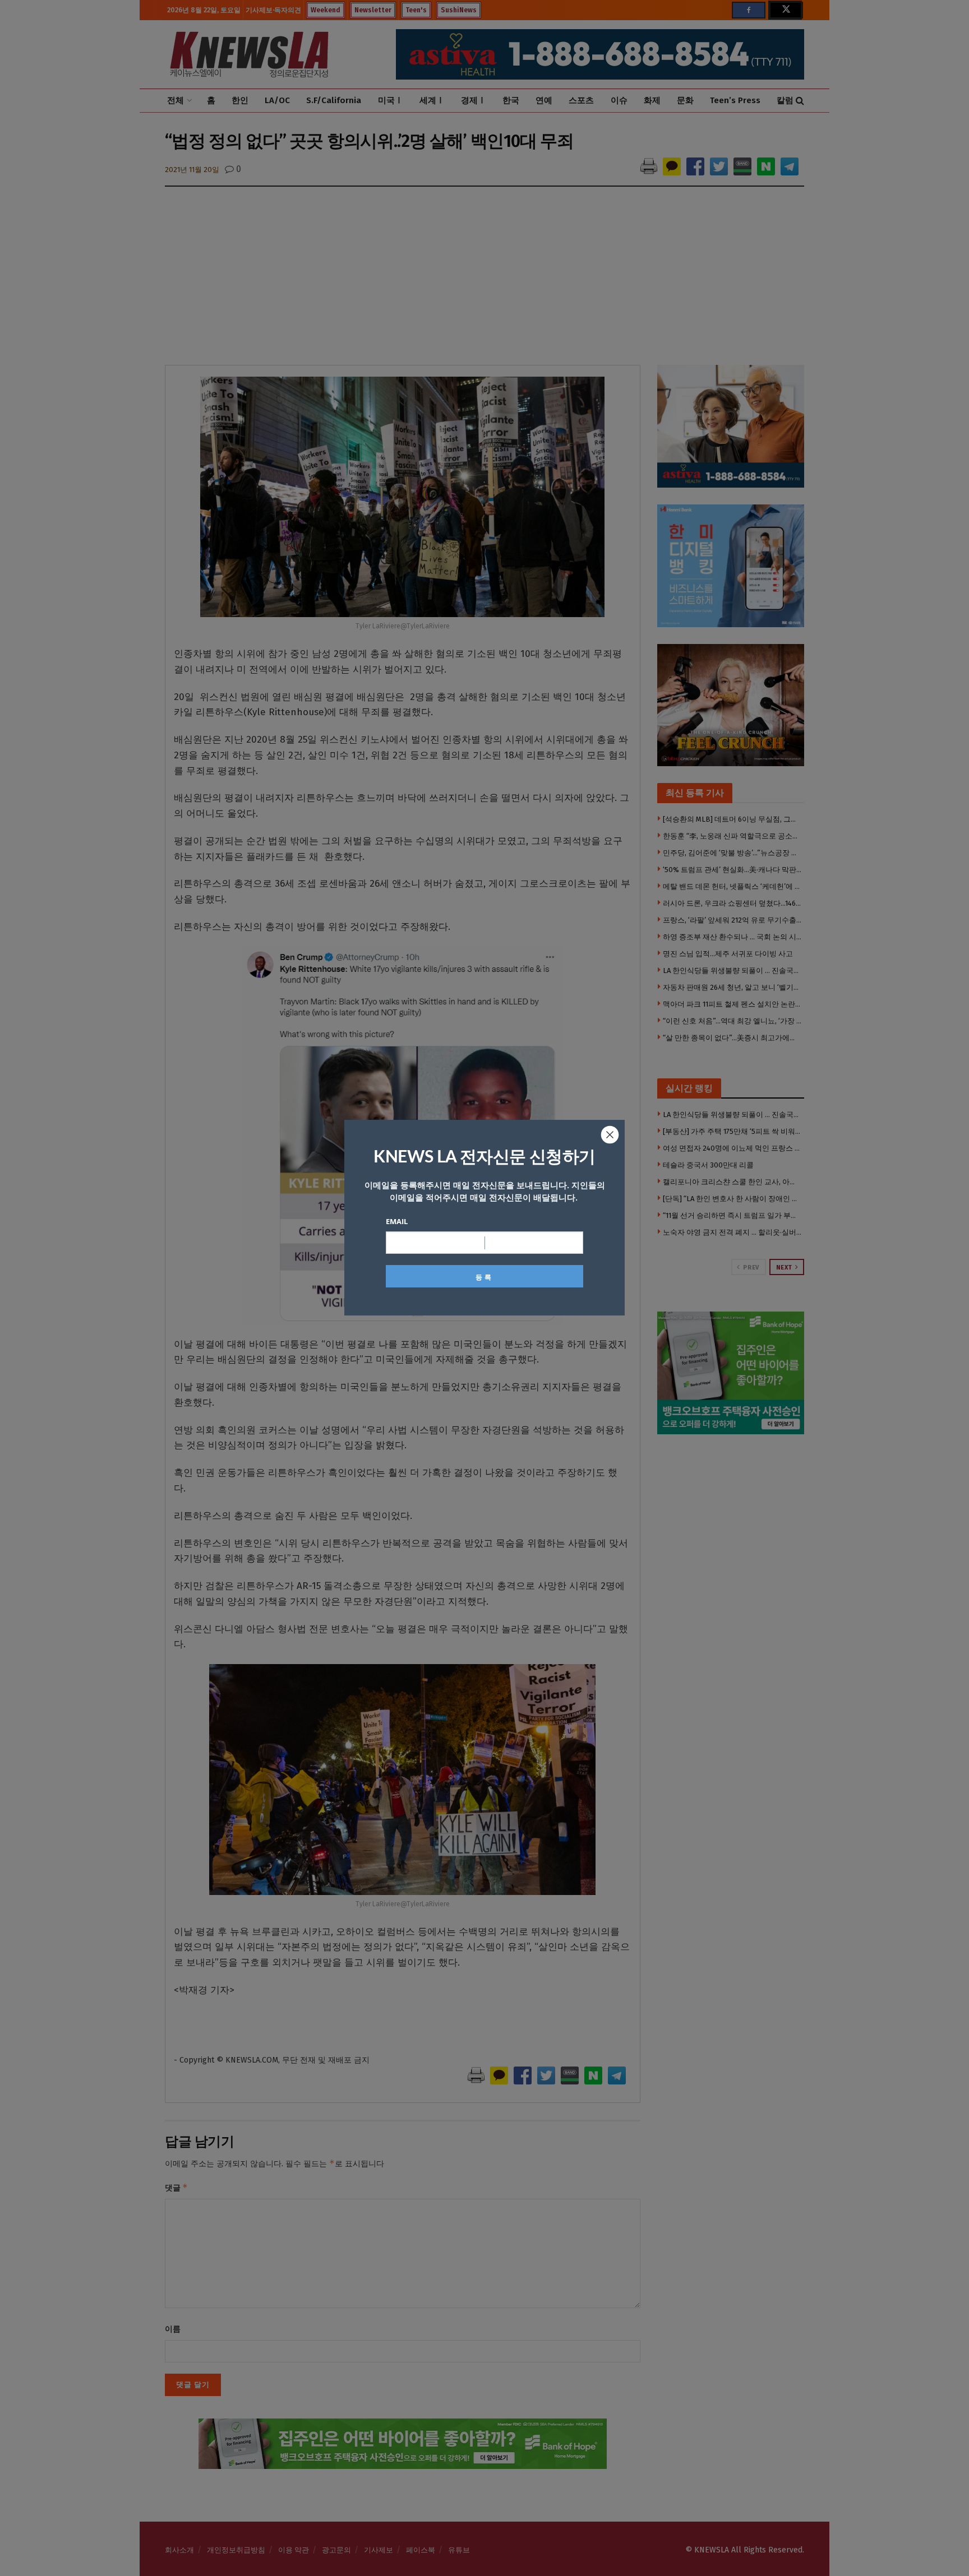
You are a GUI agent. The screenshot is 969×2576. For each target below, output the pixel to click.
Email (397, 1221)
